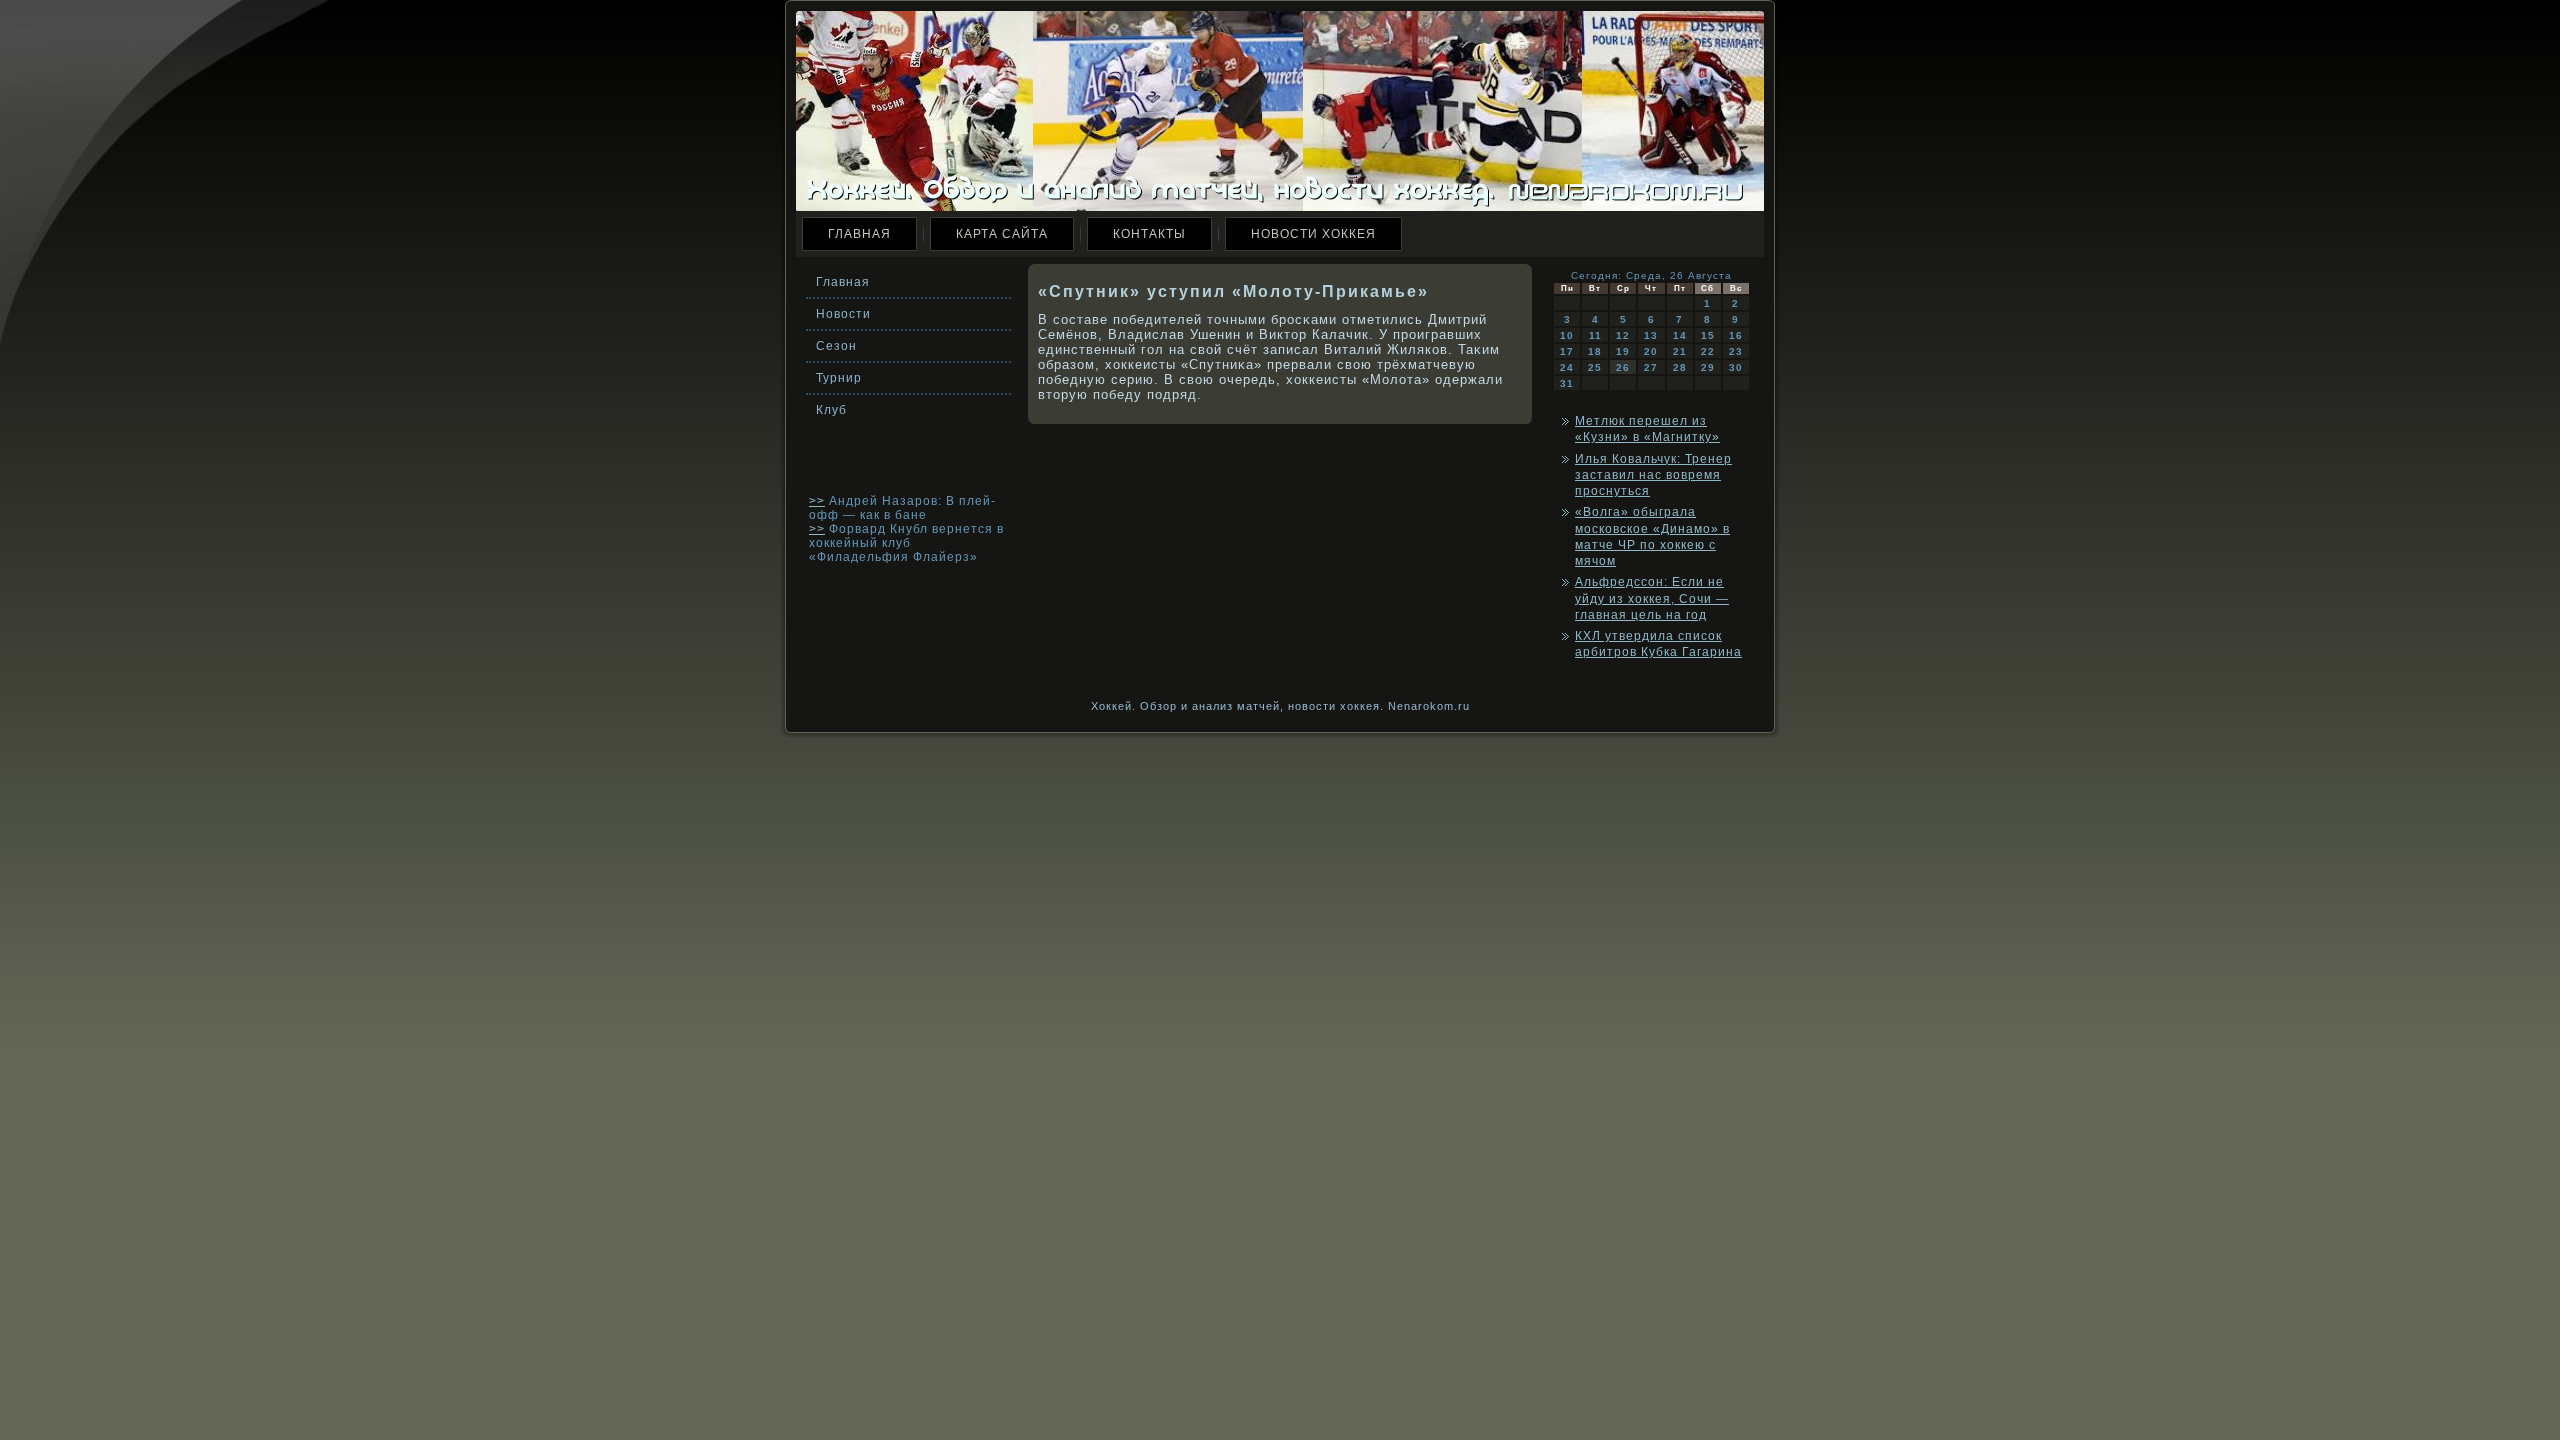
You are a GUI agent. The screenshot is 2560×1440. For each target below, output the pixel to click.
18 (1595, 351)
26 (1623, 367)
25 (1595, 367)
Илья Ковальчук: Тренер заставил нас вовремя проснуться (1653, 475)
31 (1567, 383)
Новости (843, 314)
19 (1623, 351)
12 (1623, 335)
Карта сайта (1002, 234)
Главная (859, 234)
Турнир (839, 378)
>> (817, 501)
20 (1651, 351)
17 (1567, 351)
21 (1680, 351)
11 (1595, 335)
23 (1736, 351)
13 (1651, 335)
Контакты (1149, 234)
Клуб (831, 410)
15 (1708, 335)
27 (1651, 367)
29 (1708, 367)
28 (1680, 367)
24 (1567, 367)
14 (1680, 335)
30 (1736, 367)
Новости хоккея (1313, 234)
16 (1736, 335)
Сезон (836, 346)
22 (1708, 351)
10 (1567, 335)
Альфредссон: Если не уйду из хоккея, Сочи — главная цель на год (1652, 598)
